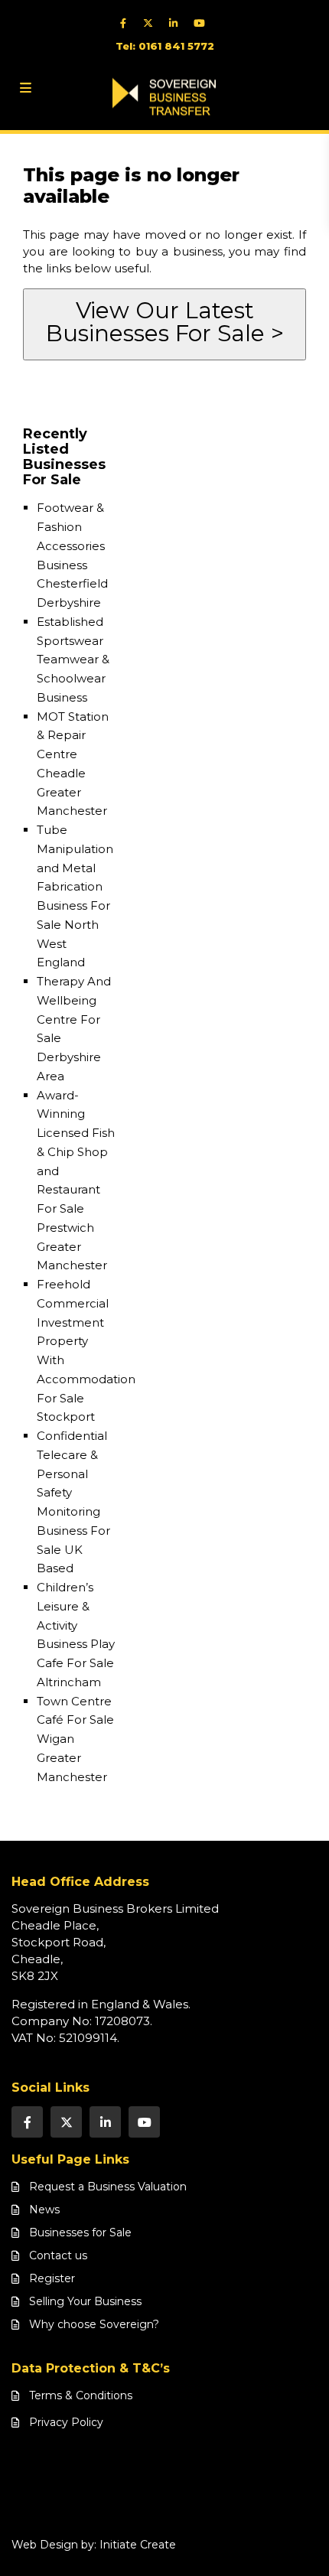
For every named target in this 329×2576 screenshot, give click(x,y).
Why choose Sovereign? (94, 2324)
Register (52, 2278)
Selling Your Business (85, 2301)
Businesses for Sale (80, 2232)
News (44, 2210)
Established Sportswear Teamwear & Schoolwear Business (73, 659)
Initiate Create (138, 2545)
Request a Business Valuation (108, 2187)
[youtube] (202, 23)
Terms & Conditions (81, 2395)
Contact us (58, 2255)
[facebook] (127, 23)
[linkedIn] (177, 23)
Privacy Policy (66, 2422)
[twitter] (152, 23)
